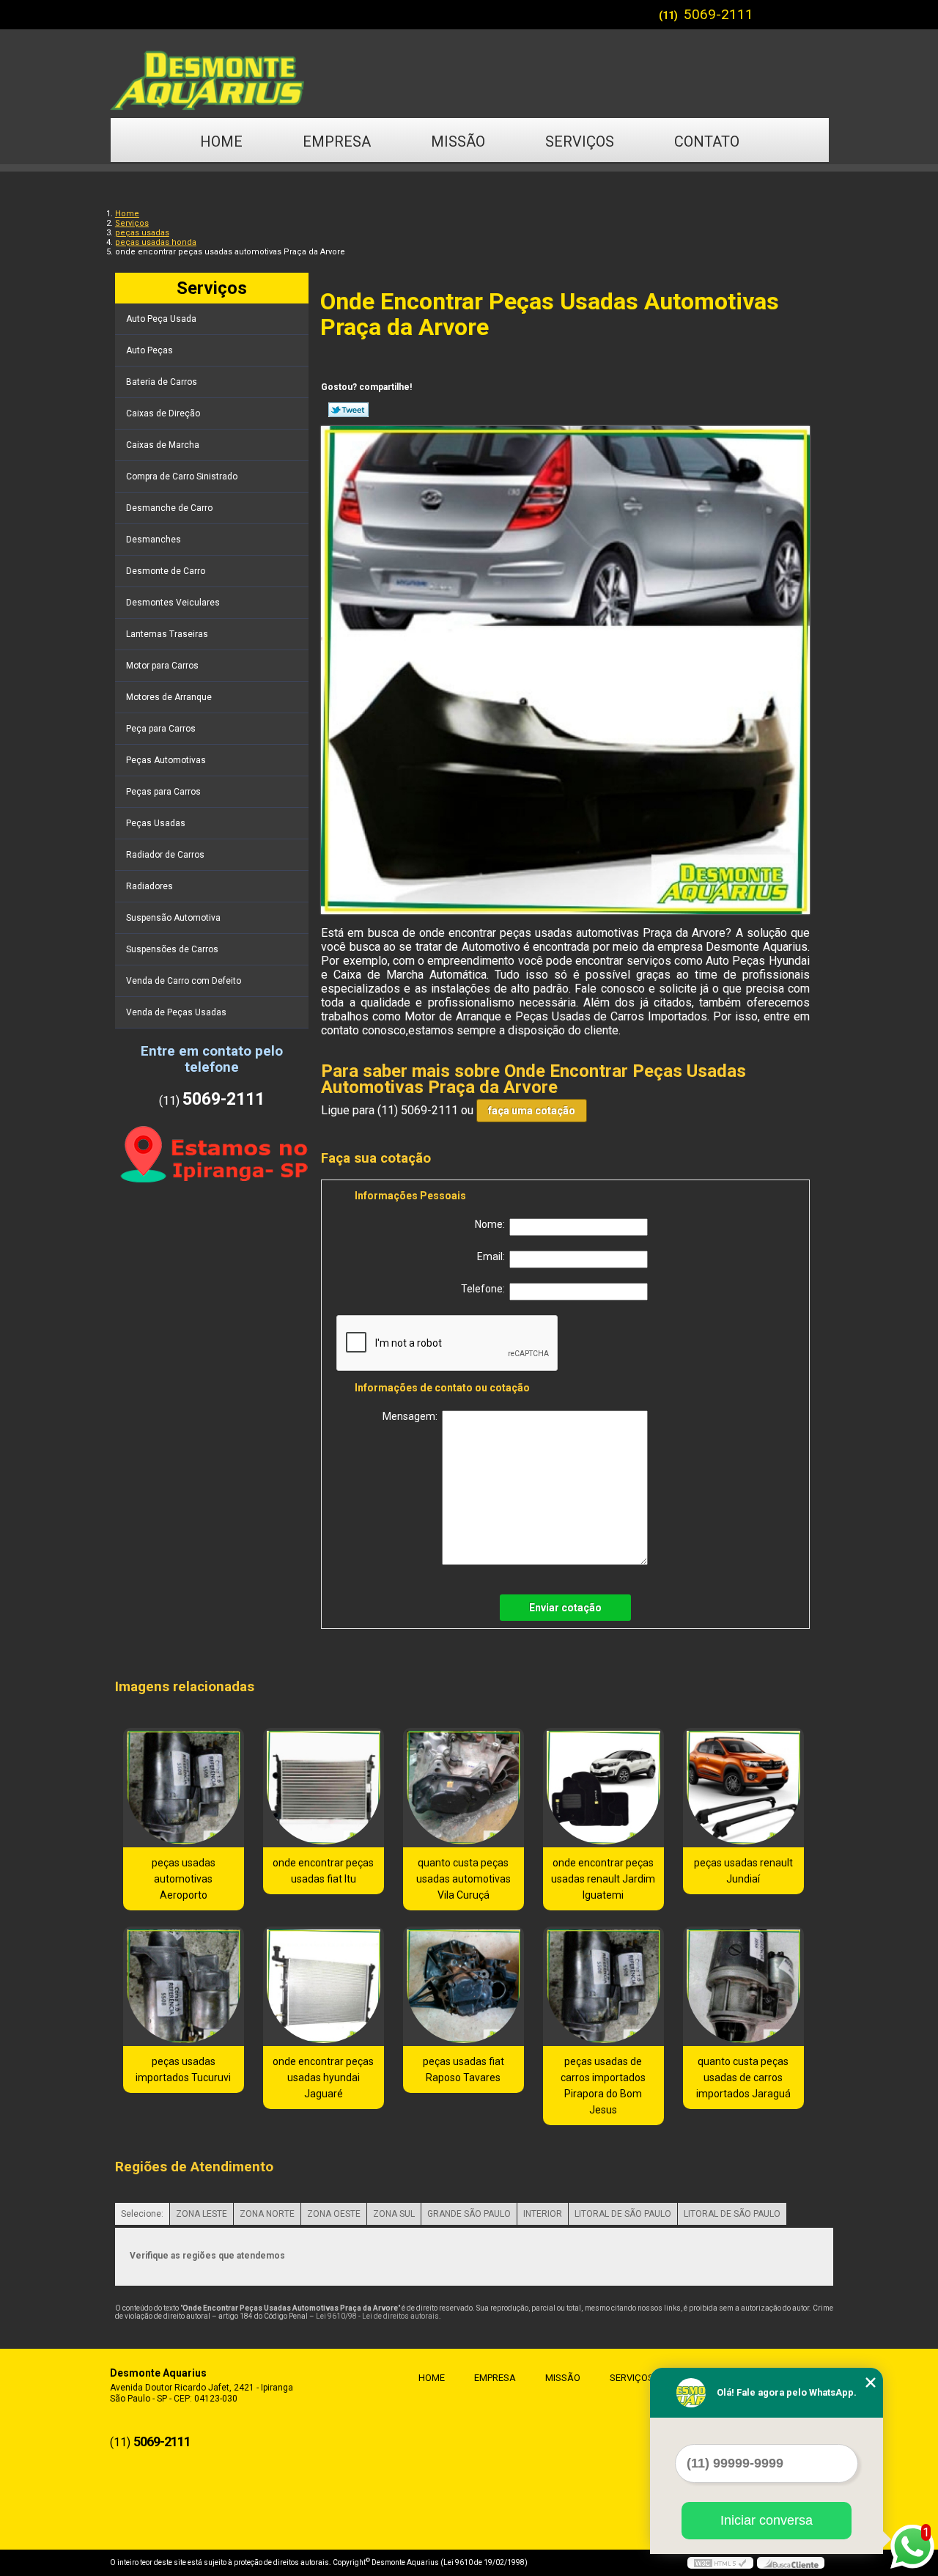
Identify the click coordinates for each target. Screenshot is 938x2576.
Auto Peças (149, 350)
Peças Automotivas (166, 760)
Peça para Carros (161, 729)
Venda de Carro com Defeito (184, 981)
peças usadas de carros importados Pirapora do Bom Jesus (603, 2086)
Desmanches (154, 540)
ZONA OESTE (334, 2214)
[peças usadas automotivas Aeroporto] (184, 1788)
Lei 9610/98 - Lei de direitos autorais (377, 2316)
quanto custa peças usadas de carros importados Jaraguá (743, 2078)
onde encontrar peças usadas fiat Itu (323, 1871)
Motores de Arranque (169, 697)
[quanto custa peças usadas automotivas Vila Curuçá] (464, 1788)
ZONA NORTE (267, 2214)
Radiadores (149, 886)
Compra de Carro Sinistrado (182, 476)
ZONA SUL (394, 2214)
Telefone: (485, 1289)
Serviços (580, 141)
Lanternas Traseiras (167, 634)
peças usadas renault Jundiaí (743, 1871)
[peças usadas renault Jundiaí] (743, 1788)
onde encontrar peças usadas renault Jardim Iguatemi (603, 1879)
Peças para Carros (163, 792)
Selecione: (142, 2214)
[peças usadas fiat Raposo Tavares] (464, 1986)
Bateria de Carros (162, 382)
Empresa (337, 141)
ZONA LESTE (202, 2214)
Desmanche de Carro (169, 508)
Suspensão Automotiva (173, 918)
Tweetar (348, 410)
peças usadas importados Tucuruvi (183, 2069)
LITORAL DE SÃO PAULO (623, 2214)
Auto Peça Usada (161, 319)
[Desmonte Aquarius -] (469, 73)
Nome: (492, 1224)
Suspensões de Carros (172, 949)
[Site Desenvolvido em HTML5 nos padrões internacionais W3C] (720, 2563)
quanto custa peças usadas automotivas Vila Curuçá (464, 1879)
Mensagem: (412, 1416)
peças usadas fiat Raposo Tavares (464, 2069)
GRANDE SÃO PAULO (469, 2214)
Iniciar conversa (767, 2520)
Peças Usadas (156, 823)
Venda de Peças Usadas (176, 1012)
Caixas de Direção (163, 413)
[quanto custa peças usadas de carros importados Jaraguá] (743, 1986)
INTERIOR (543, 2214)
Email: (493, 1256)
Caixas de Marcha (163, 445)
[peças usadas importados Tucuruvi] (184, 1986)
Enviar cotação (565, 1608)
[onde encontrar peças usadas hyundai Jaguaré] (324, 1986)
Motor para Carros (162, 666)
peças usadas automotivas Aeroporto (184, 1879)
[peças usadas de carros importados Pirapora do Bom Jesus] (603, 1986)
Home (221, 141)
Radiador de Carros (165, 855)
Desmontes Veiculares (173, 603)
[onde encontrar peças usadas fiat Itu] (324, 1788)
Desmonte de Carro (166, 571)
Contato (707, 141)
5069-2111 (719, 14)
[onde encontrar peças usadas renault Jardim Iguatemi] (603, 1788)
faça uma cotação (532, 1111)
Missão (458, 141)
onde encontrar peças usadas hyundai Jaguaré (323, 2078)
